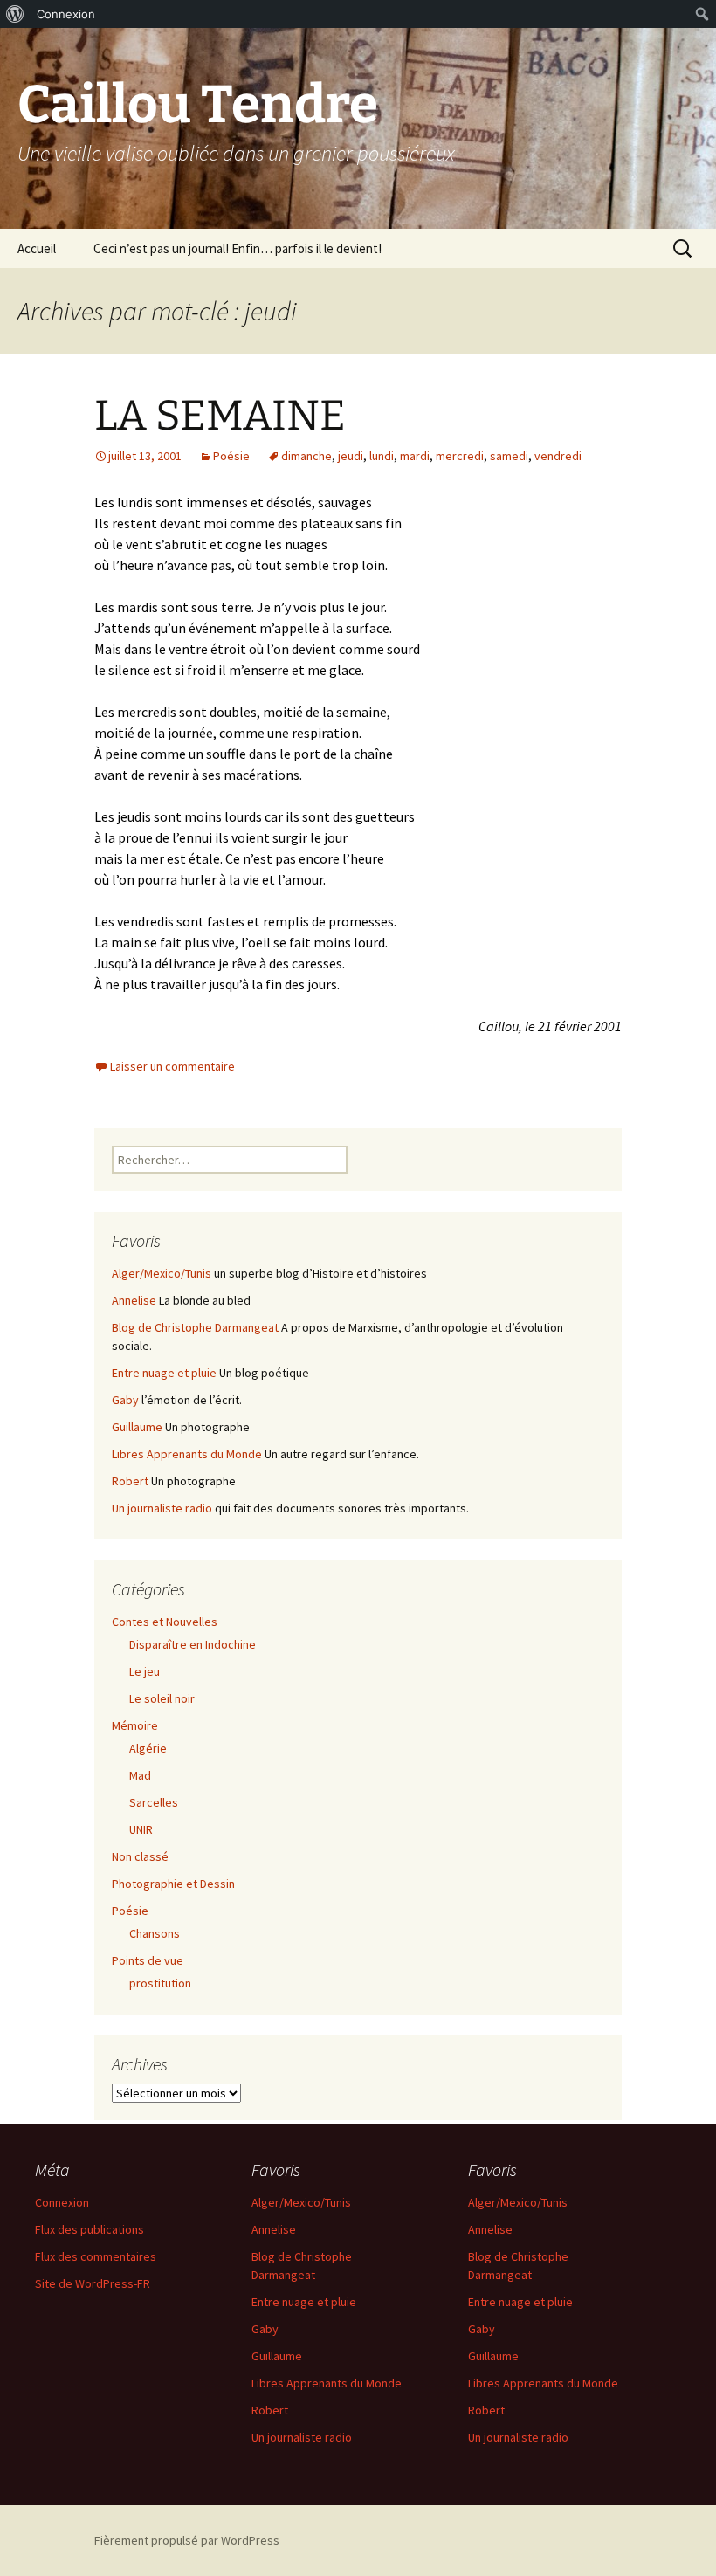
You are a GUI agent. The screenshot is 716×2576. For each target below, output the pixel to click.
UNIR (141, 1829)
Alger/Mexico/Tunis (162, 1273)
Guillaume (137, 1427)
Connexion (62, 2202)
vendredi (558, 456)
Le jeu (145, 1671)
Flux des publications (89, 2229)
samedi (509, 456)
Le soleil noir (162, 1698)
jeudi (351, 456)
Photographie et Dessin (173, 1884)
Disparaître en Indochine (193, 1644)
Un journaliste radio (162, 1508)
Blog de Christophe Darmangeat (195, 1327)
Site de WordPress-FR (93, 2283)
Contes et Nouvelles (165, 1622)
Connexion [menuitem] (66, 14)
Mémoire (135, 1725)
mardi (415, 456)
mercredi (460, 456)
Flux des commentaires (96, 2256)
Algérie (148, 1748)
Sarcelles (154, 1802)
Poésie (231, 456)
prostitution (160, 1983)
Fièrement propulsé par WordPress (187, 2540)
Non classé (140, 1856)
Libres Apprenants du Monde (187, 1454)
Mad (140, 1775)
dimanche (306, 456)
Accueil (37, 248)
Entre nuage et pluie (164, 1373)
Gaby (125, 1400)
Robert (130, 1481)
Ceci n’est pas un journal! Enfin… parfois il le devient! (238, 248)
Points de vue (148, 1960)
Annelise (134, 1300)
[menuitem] (15, 14)
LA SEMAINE (220, 416)
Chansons (155, 1933)
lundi (382, 456)
